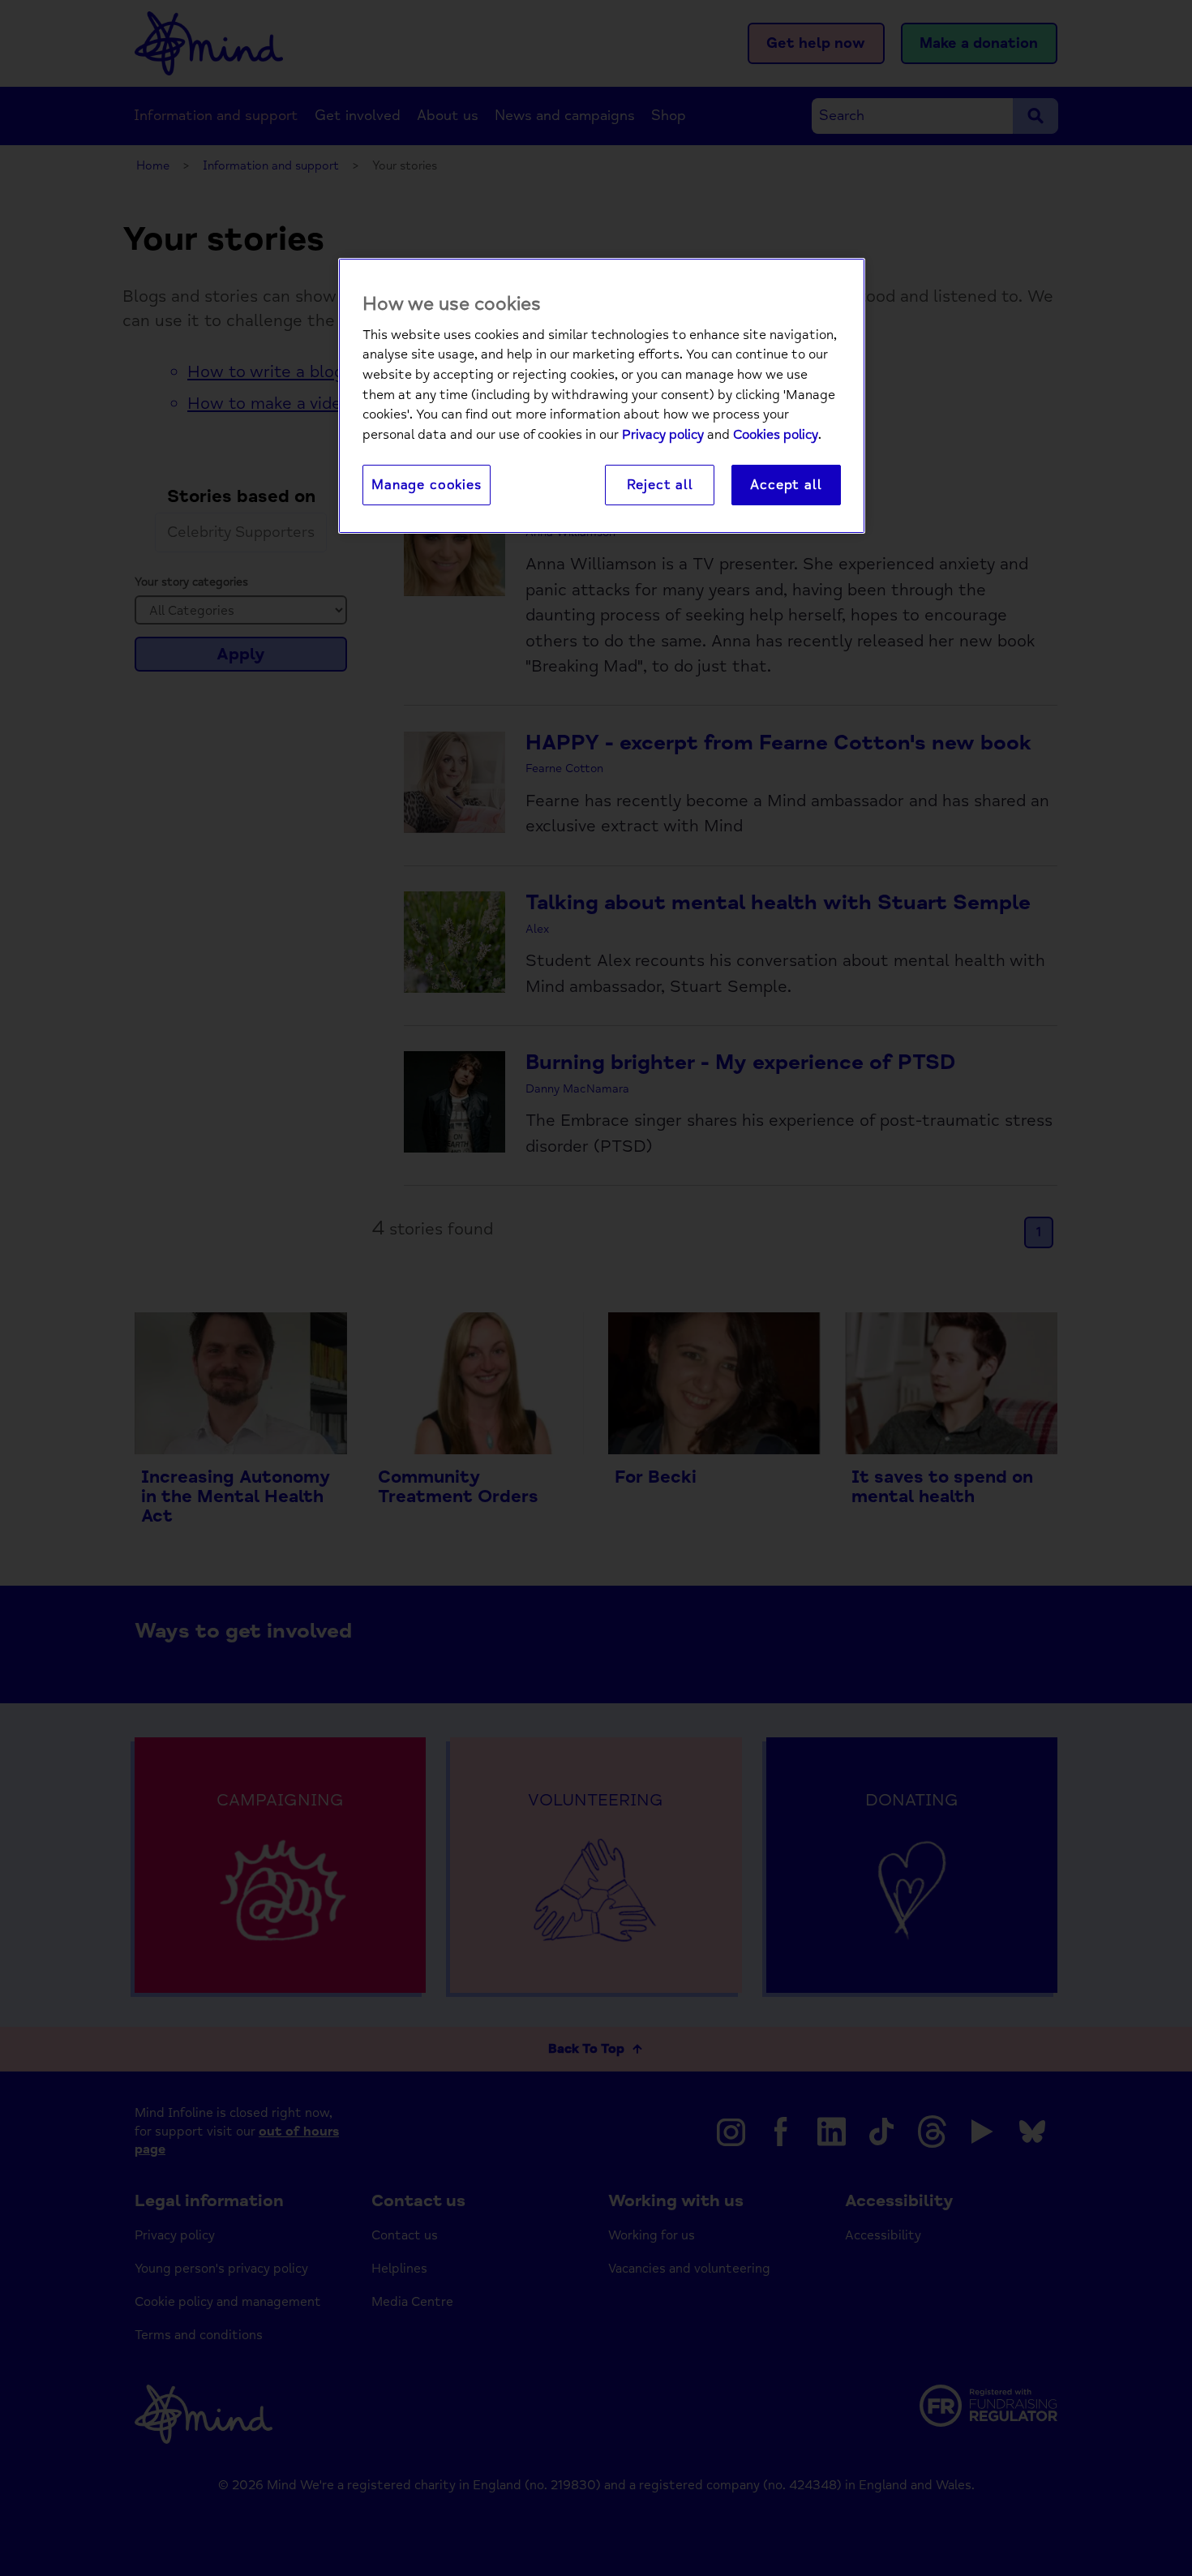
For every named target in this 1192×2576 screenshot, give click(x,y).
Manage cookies (427, 485)
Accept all (786, 485)
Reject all (660, 485)
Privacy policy (663, 435)
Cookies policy (776, 435)
